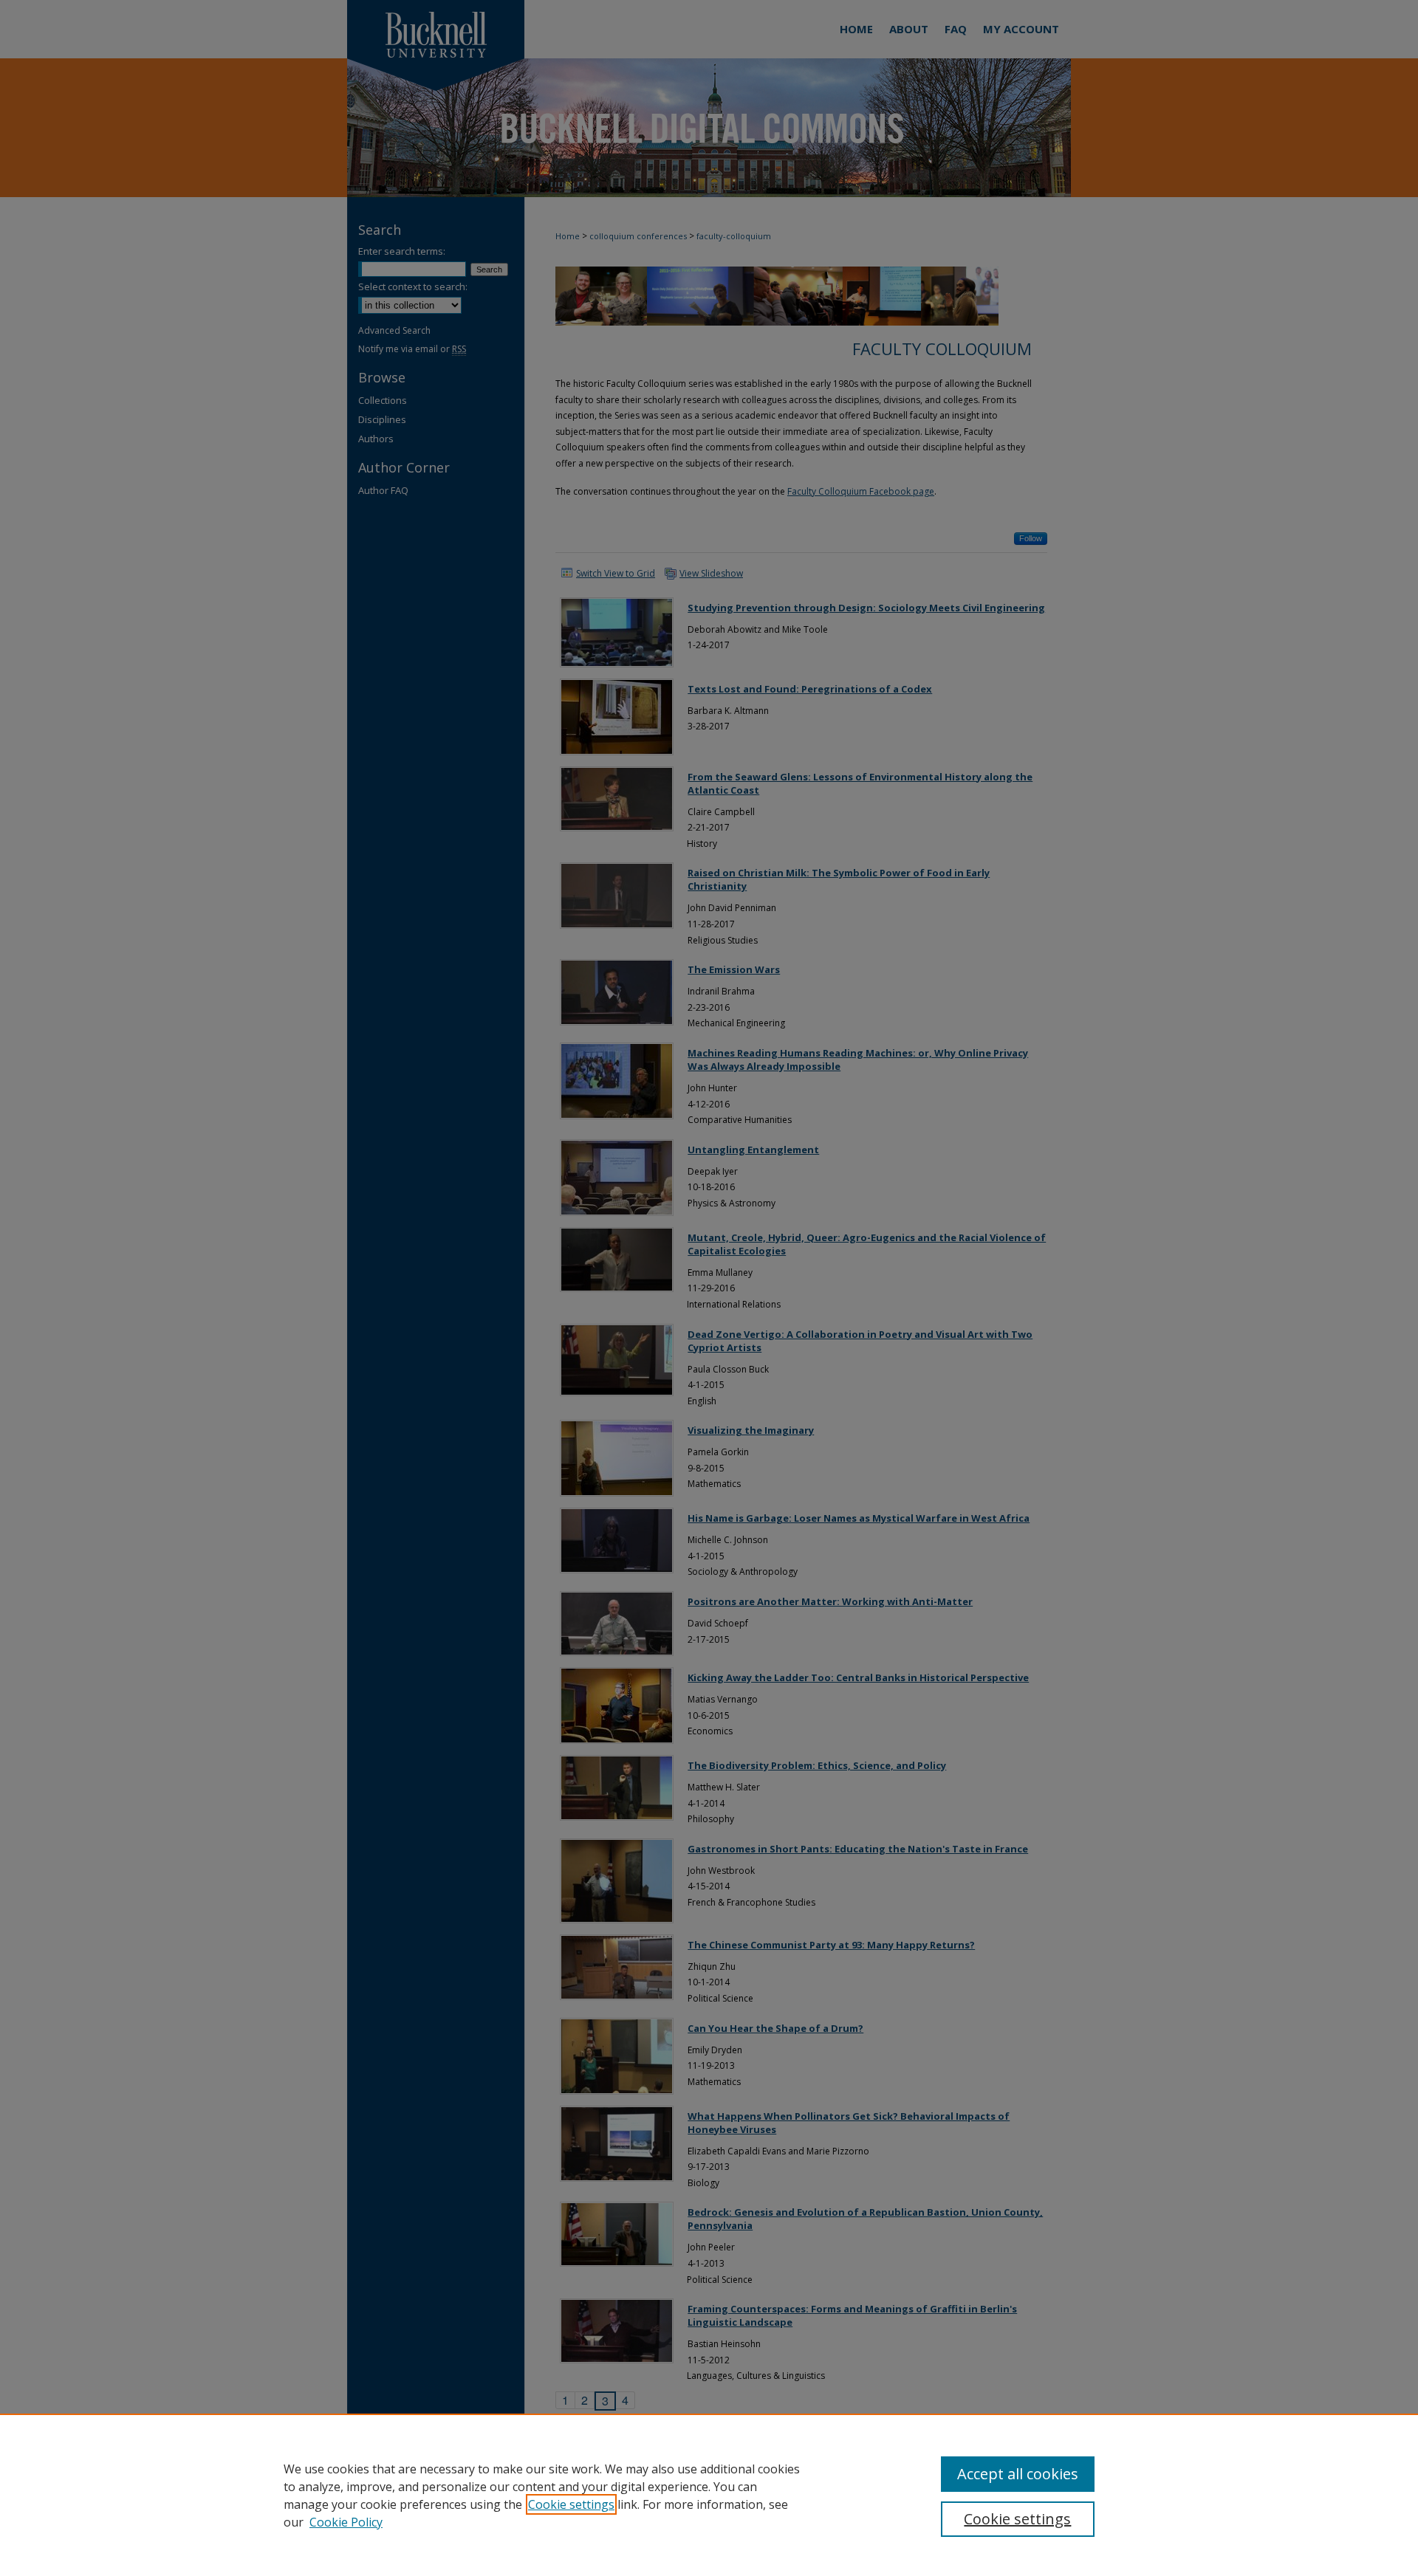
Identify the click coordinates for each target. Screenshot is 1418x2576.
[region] (709, 2495)
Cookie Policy (346, 2522)
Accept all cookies (1018, 2474)
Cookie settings (571, 2504)
